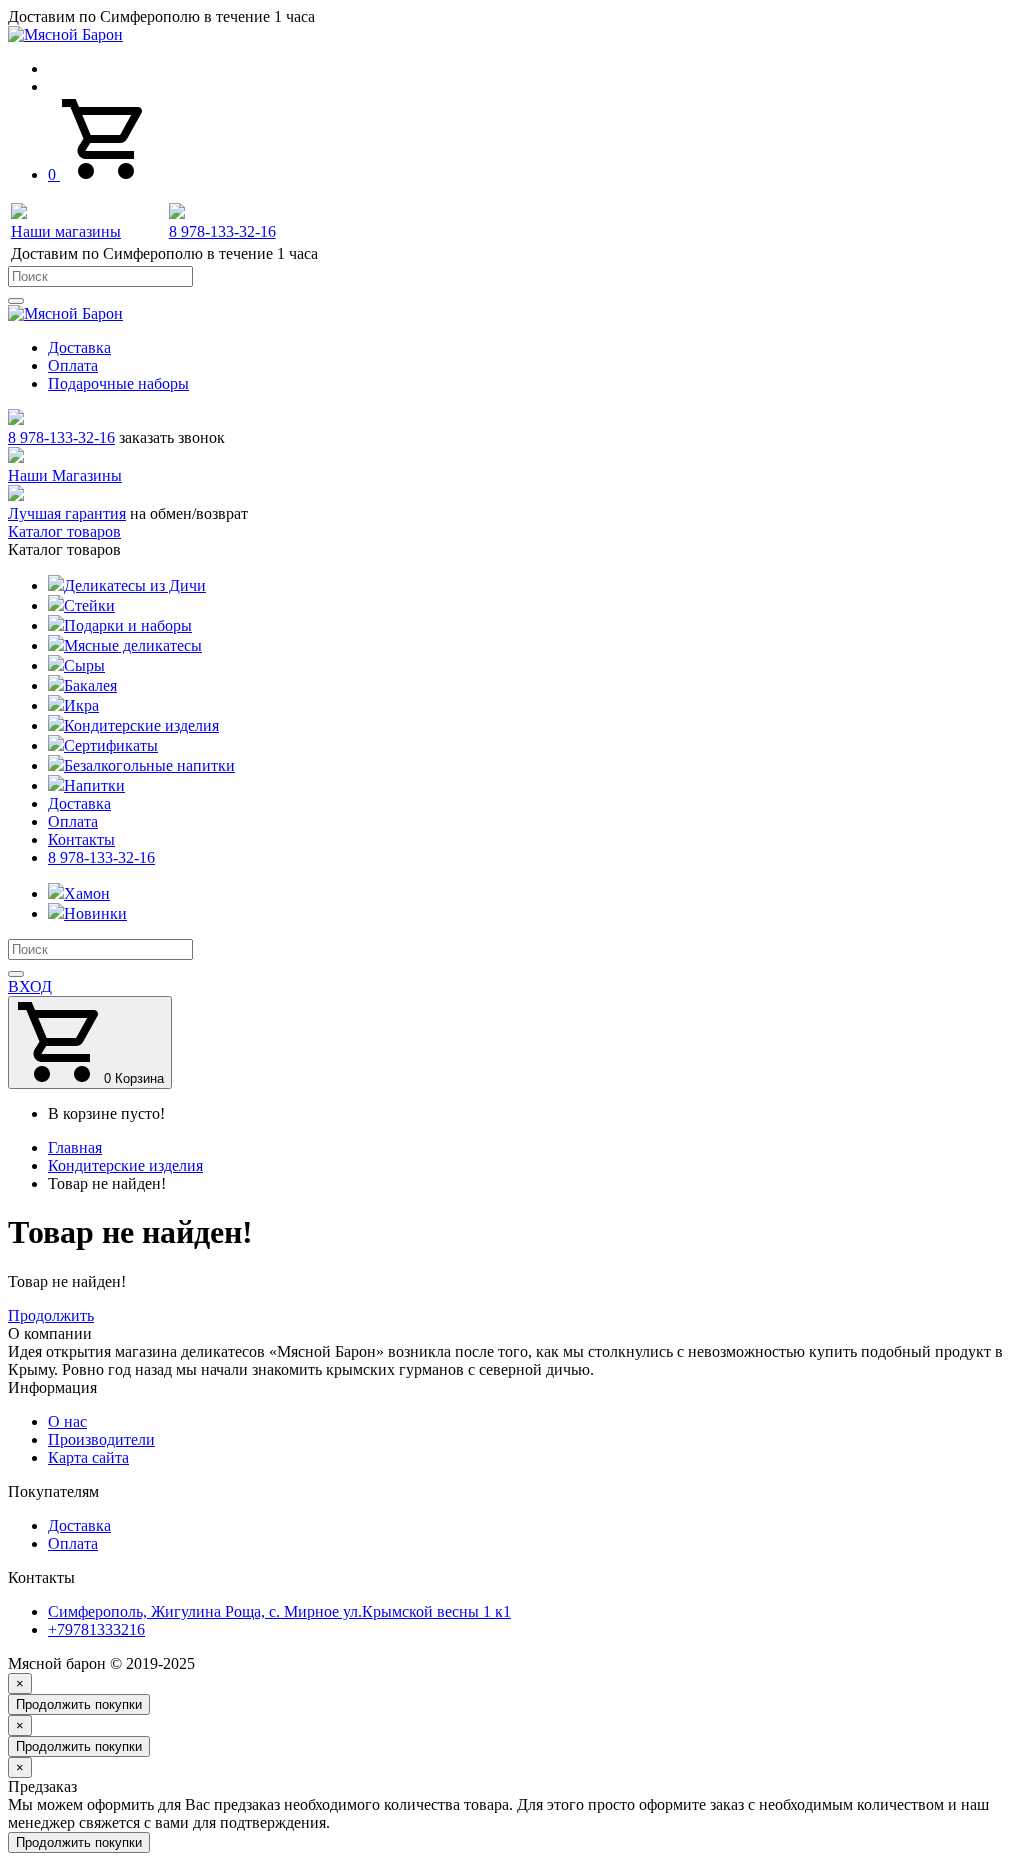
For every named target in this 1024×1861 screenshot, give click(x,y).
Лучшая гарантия (67, 513)
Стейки (89, 605)
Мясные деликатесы (133, 645)
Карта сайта (88, 1457)
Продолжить (51, 1315)
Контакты (81, 839)
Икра (81, 705)
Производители (101, 1439)
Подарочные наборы (118, 383)
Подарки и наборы (128, 625)
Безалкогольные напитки (149, 765)
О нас (67, 1421)
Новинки (95, 913)
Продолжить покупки (79, 1704)
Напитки (94, 785)
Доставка (79, 347)
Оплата (73, 365)
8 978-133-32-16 (61, 437)
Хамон (87, 893)
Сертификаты (111, 745)
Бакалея (90, 685)
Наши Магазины (65, 475)
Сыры (84, 665)
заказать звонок (172, 437)
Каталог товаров (64, 531)
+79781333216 (96, 1629)
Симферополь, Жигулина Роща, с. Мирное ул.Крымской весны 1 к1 (279, 1611)
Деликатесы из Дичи (135, 585)
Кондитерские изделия (141, 725)
